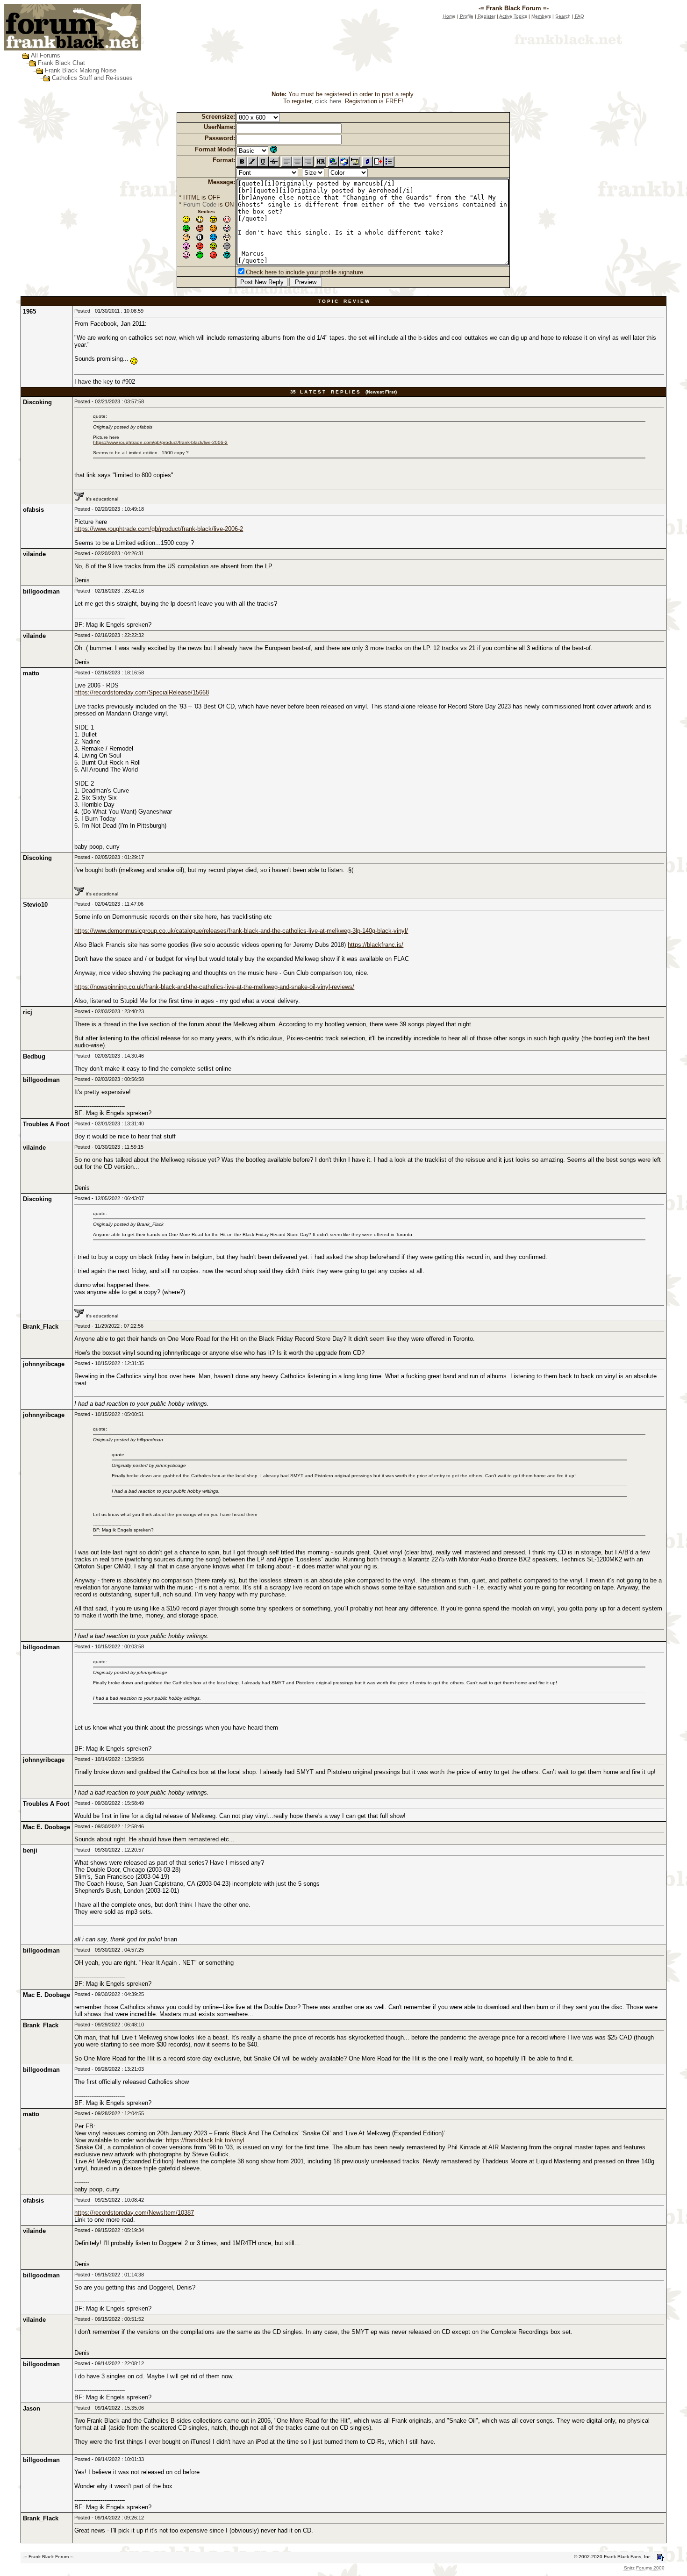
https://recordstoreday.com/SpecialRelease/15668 (142, 692)
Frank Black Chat (61, 63)
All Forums (46, 55)
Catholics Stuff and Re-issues (92, 78)
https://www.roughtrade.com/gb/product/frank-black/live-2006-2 (160, 442)
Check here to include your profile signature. (305, 272)
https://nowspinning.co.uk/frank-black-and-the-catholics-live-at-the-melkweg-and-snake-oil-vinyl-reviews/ (214, 987)
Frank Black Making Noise (81, 70)
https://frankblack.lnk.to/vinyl (205, 2140)
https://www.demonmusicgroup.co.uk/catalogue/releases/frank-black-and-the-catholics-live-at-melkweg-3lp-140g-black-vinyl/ (241, 931)
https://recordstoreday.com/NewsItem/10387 (134, 2213)
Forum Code (200, 204)
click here (328, 101)
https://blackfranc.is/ (376, 945)
